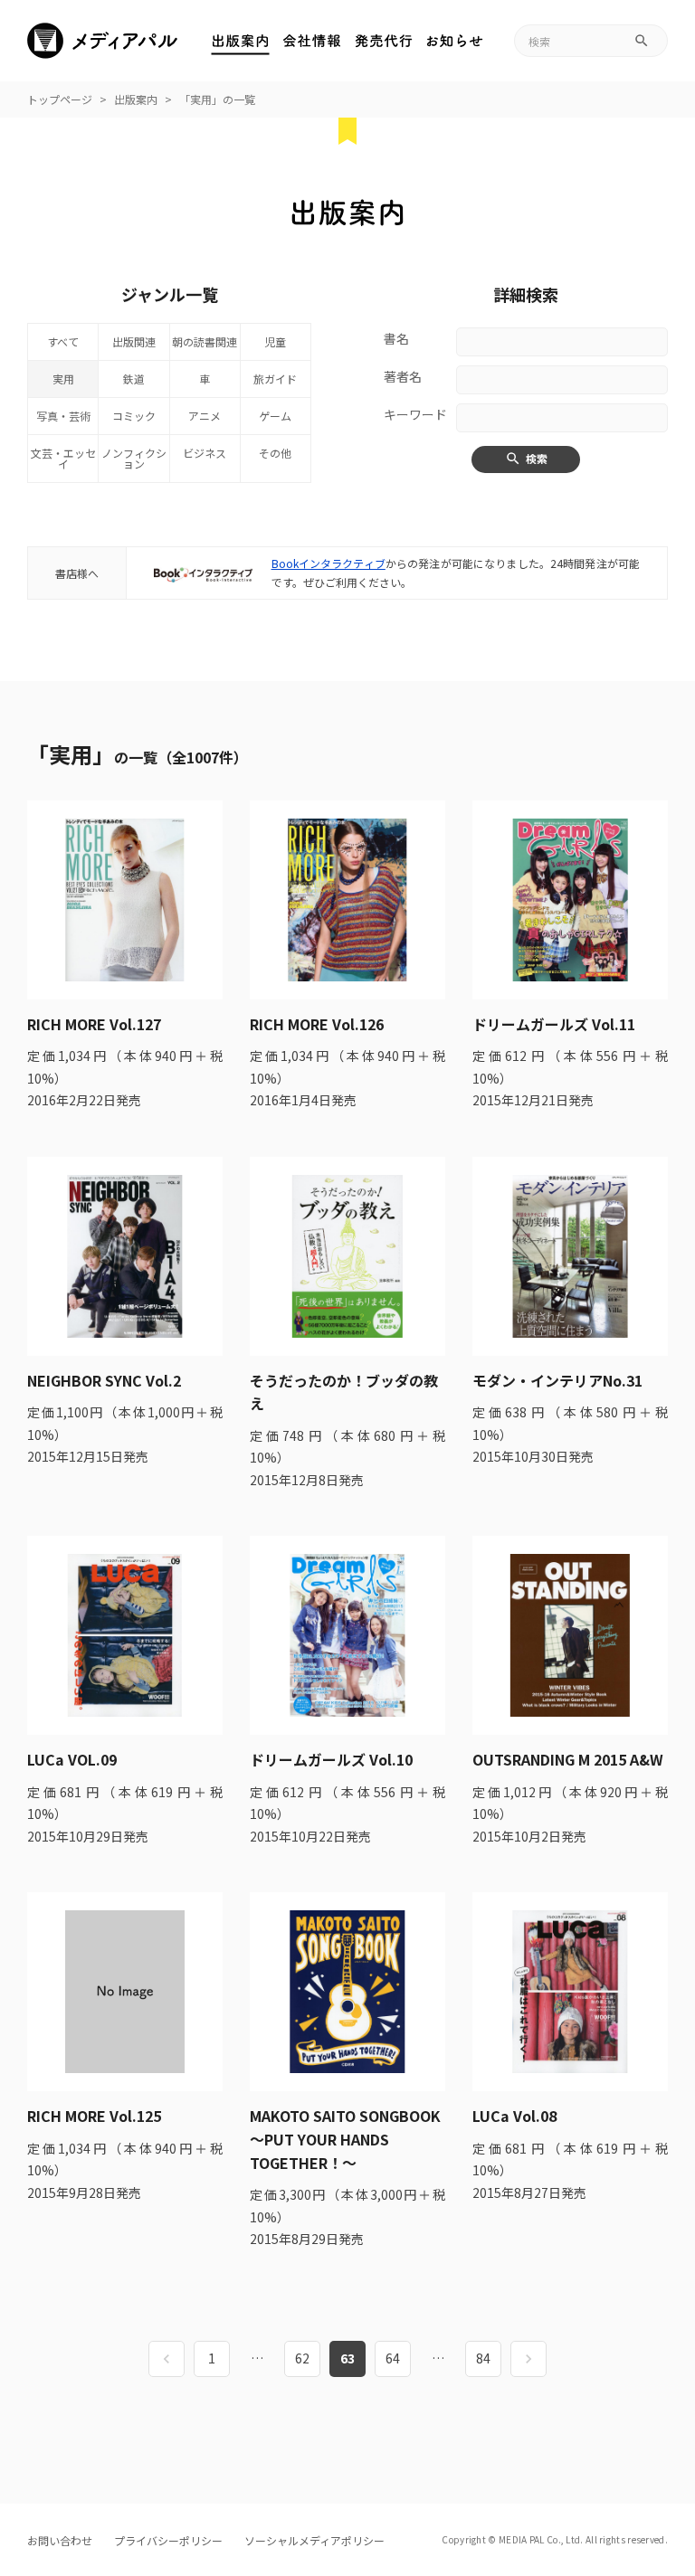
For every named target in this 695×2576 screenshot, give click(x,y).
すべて (63, 341)
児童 (275, 341)
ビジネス (205, 453)
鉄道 (134, 379)
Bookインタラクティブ (328, 563)
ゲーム (275, 416)
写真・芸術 (63, 416)
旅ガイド (275, 379)
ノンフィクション (134, 458)
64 (393, 2358)
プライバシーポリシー (168, 2540)
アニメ (205, 416)
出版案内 (136, 99)
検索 (537, 458)
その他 (275, 453)
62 (302, 2358)
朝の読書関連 (205, 341)
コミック (134, 416)
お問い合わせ (60, 2540)
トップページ (60, 99)
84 (483, 2358)
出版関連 (134, 341)
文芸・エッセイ (63, 458)
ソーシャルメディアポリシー (314, 2540)
